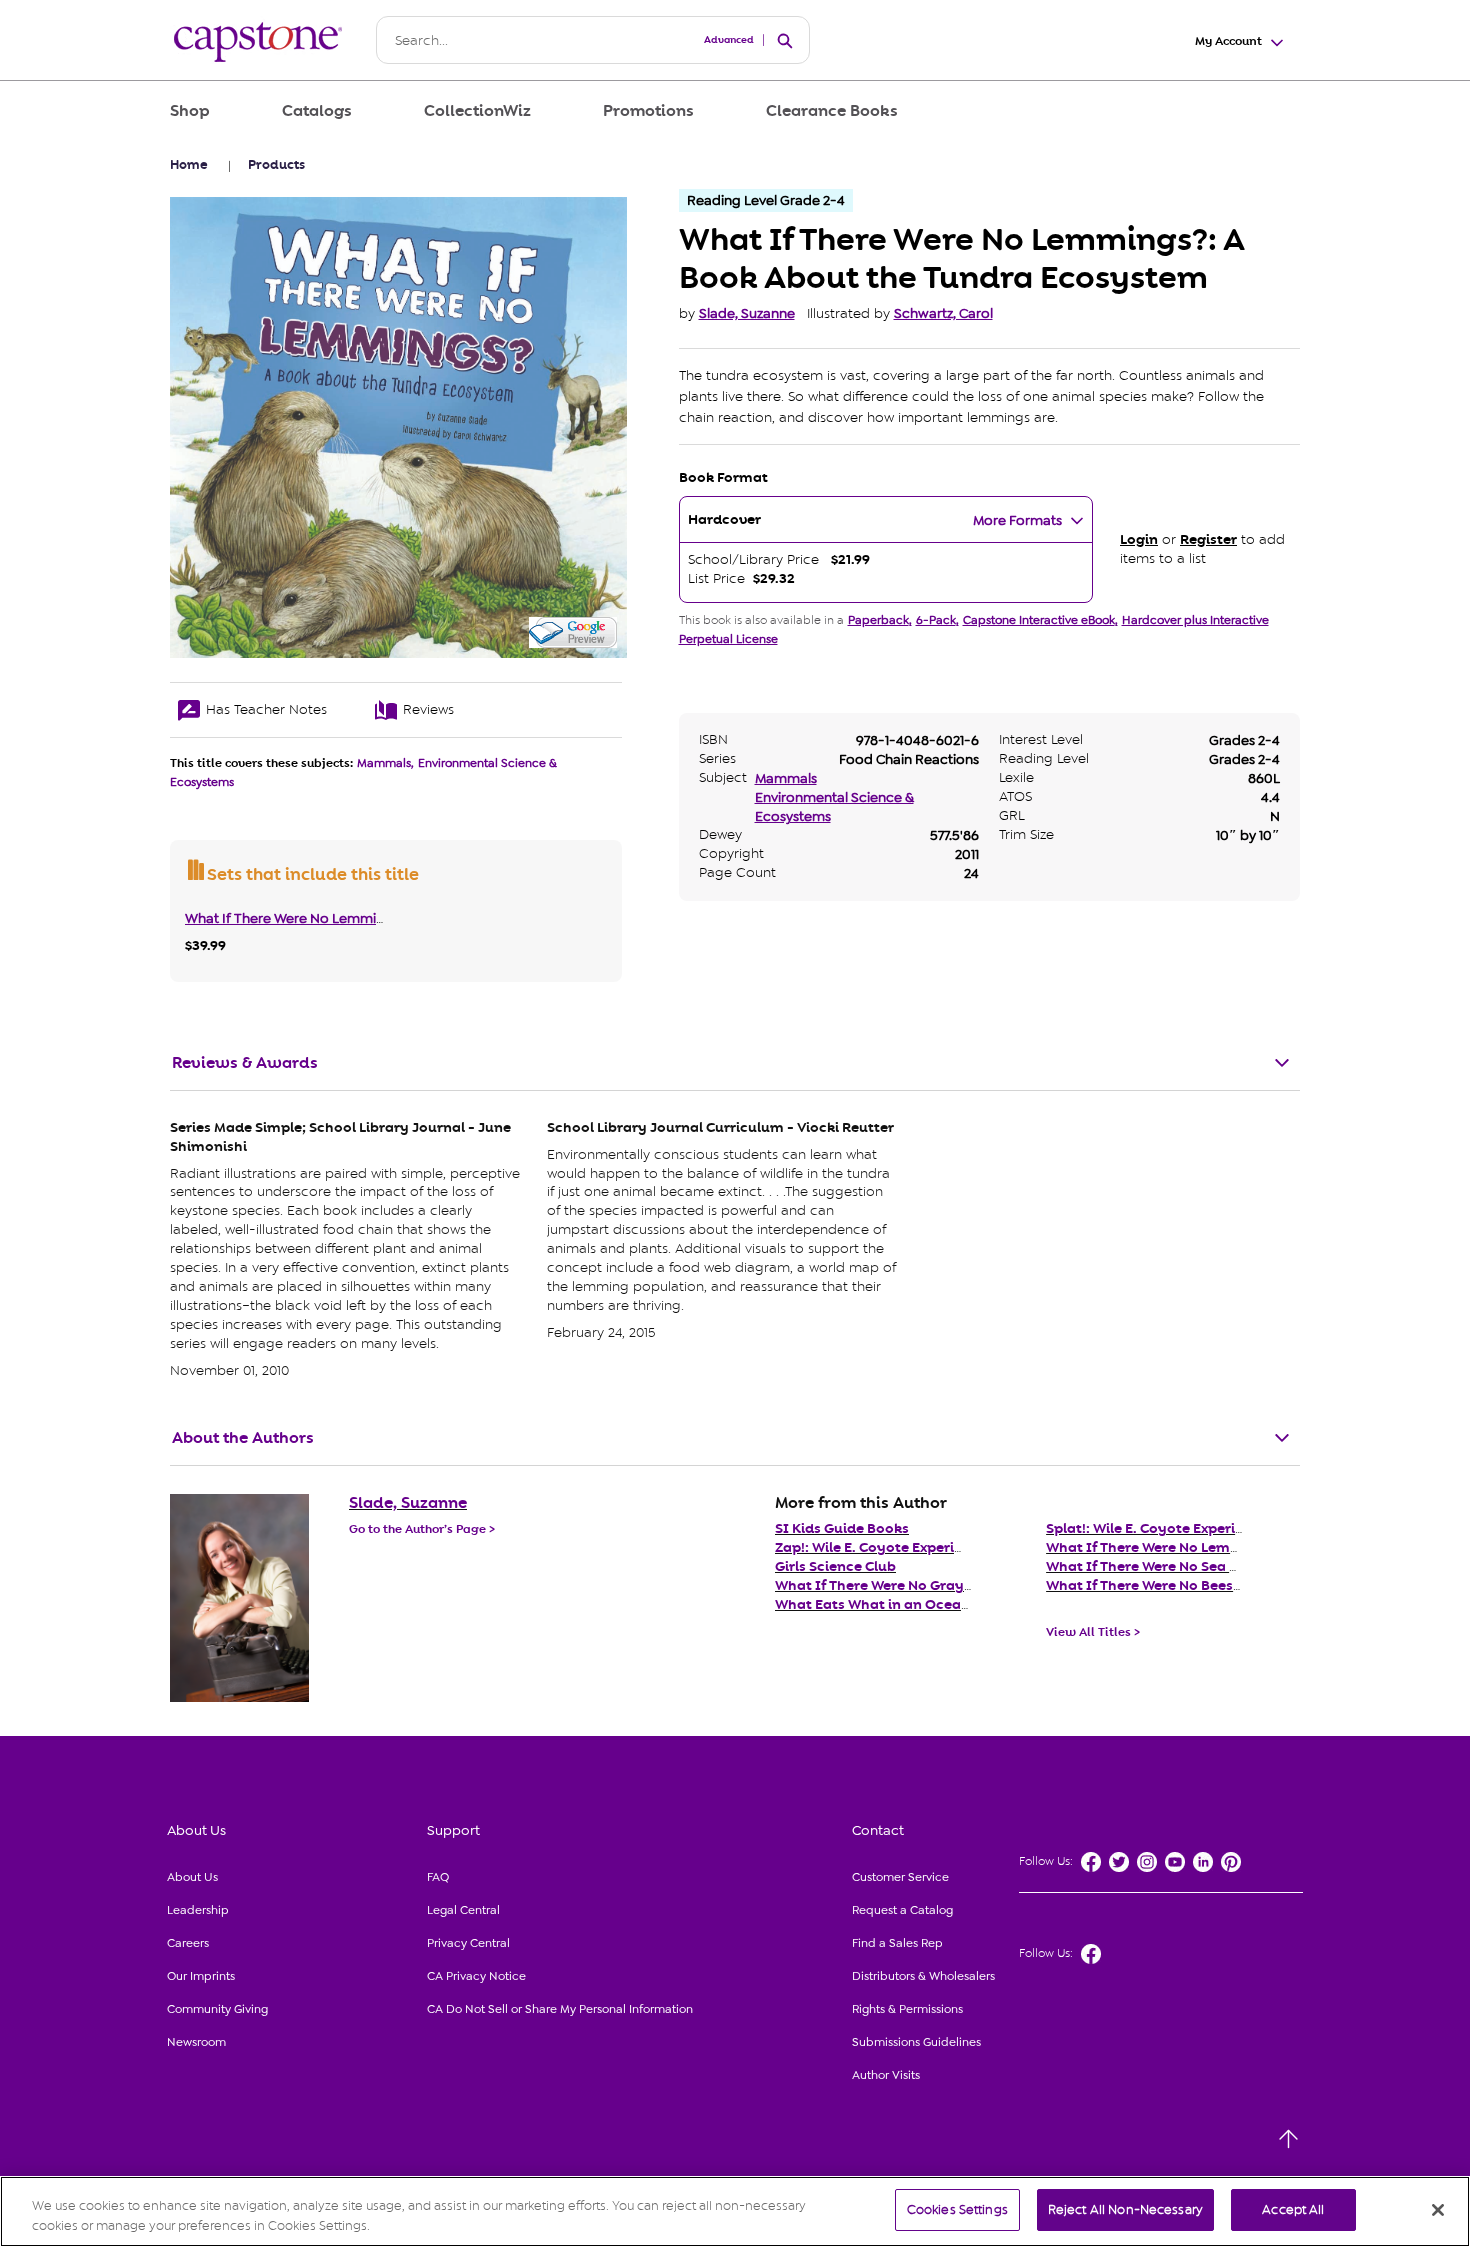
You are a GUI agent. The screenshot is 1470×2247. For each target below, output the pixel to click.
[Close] (1438, 2210)
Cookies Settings (957, 2209)
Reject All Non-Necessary (1125, 2209)
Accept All (1293, 2209)
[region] (735, 2211)
